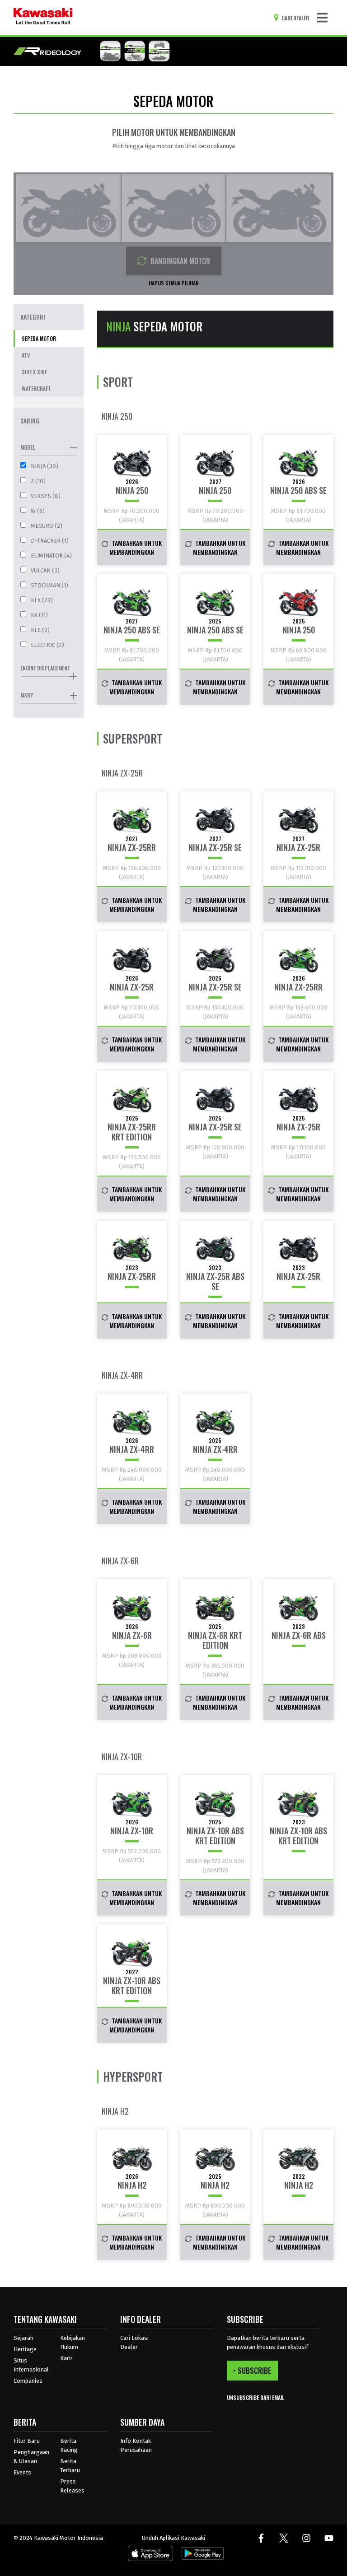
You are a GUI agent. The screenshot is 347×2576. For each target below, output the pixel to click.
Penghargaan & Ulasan (31, 2457)
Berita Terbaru (70, 2466)
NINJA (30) (45, 466)
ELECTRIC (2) (47, 645)
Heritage (25, 2349)
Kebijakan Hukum (73, 2342)
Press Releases (72, 2486)
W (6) (38, 511)
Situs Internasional (31, 2365)
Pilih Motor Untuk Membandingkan (174, 132)
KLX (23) (42, 600)
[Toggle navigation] (322, 18)
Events (22, 2472)
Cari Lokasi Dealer (134, 2342)
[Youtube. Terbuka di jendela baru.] (329, 2538)
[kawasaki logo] (43, 18)
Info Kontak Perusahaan (136, 2445)
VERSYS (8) (46, 496)
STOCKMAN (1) (49, 585)
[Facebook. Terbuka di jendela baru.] (261, 2538)
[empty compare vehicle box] (68, 208)
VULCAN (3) (45, 570)
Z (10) (38, 481)
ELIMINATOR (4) (51, 556)
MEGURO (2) (47, 526)
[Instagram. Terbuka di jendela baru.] (306, 2538)
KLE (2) (40, 630)
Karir (66, 2358)
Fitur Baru (27, 2441)
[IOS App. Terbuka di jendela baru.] (150, 2555)
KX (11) (39, 615)
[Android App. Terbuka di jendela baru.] (201, 2555)
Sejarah (23, 2338)
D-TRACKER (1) (50, 541)
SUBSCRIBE (254, 2371)
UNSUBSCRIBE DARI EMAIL (256, 2397)
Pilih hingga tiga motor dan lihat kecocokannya (173, 146)
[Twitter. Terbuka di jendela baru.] (284, 2538)
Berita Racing (69, 2445)
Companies (28, 2381)
